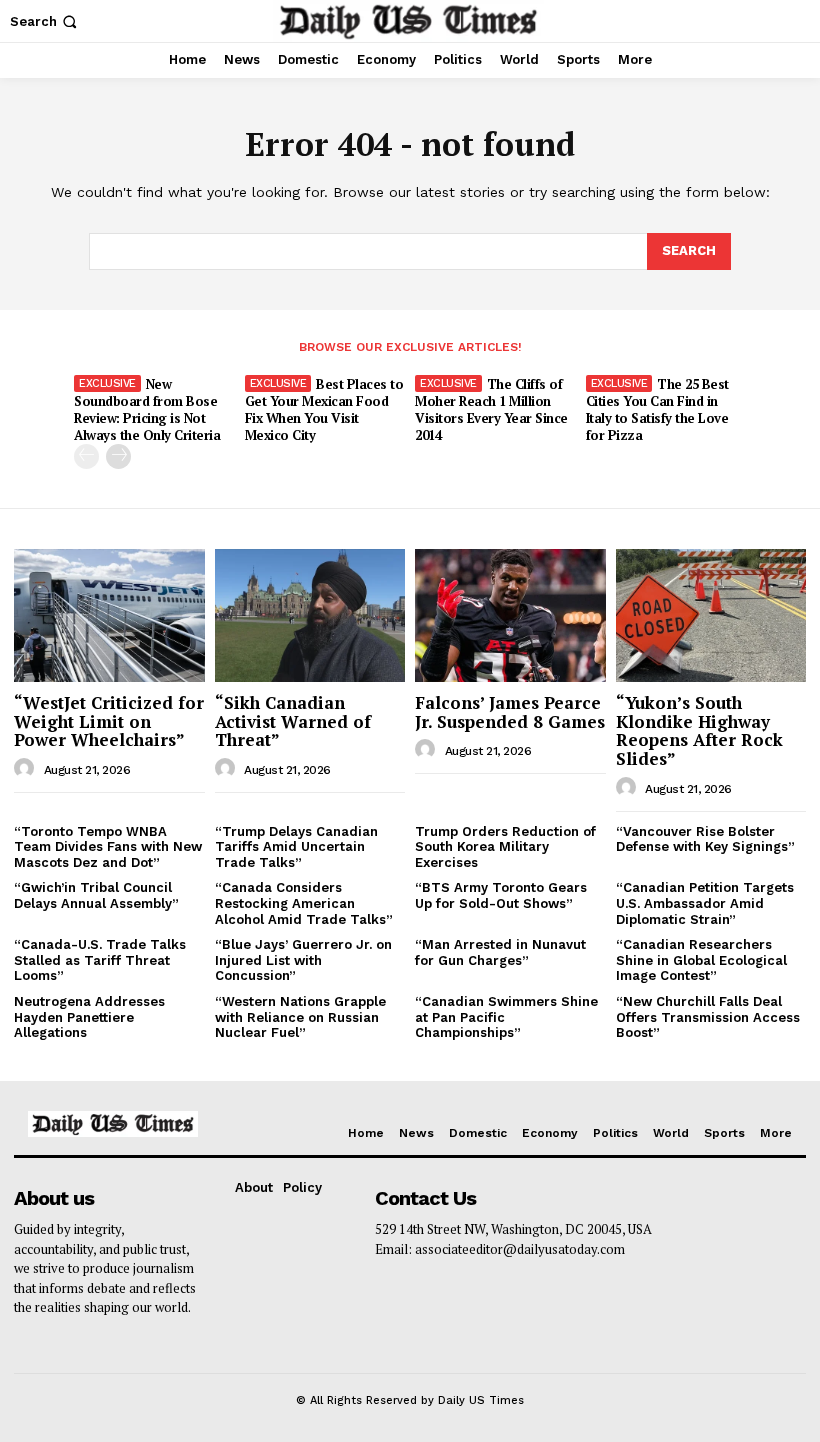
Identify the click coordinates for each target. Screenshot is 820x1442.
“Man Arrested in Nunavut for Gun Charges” (500, 952)
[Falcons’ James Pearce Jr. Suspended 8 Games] (510, 615)
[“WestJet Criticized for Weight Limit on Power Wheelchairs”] (109, 615)
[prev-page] (86, 456)
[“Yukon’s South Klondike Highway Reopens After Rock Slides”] (711, 615)
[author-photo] (27, 769)
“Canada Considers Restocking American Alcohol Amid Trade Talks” (304, 903)
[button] (45, 21)
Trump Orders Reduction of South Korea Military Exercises (505, 847)
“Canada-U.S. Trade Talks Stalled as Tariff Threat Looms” (100, 960)
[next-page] (118, 456)
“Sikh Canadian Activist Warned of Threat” (293, 721)
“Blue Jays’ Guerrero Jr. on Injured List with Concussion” (303, 960)
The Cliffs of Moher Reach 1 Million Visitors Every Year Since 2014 (491, 409)
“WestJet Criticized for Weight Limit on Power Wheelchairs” (109, 721)
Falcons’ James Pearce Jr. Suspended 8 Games (510, 712)
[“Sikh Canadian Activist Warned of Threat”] (310, 615)
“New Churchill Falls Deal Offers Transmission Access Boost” (708, 1017)
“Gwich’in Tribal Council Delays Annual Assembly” (96, 895)
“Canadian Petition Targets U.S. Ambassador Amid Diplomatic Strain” (705, 903)
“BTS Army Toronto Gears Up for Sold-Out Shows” (501, 895)
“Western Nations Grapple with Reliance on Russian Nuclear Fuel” (300, 1017)
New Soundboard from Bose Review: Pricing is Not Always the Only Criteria (147, 409)
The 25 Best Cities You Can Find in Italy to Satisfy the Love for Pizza (657, 409)
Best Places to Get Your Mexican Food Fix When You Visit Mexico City (324, 409)
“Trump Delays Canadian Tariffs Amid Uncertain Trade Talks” (296, 847)
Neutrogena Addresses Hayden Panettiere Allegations (89, 1017)
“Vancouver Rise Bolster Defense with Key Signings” (705, 839)
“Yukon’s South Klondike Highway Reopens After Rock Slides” (699, 730)
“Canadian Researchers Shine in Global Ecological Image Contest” (701, 960)
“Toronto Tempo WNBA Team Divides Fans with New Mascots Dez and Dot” (108, 847)
